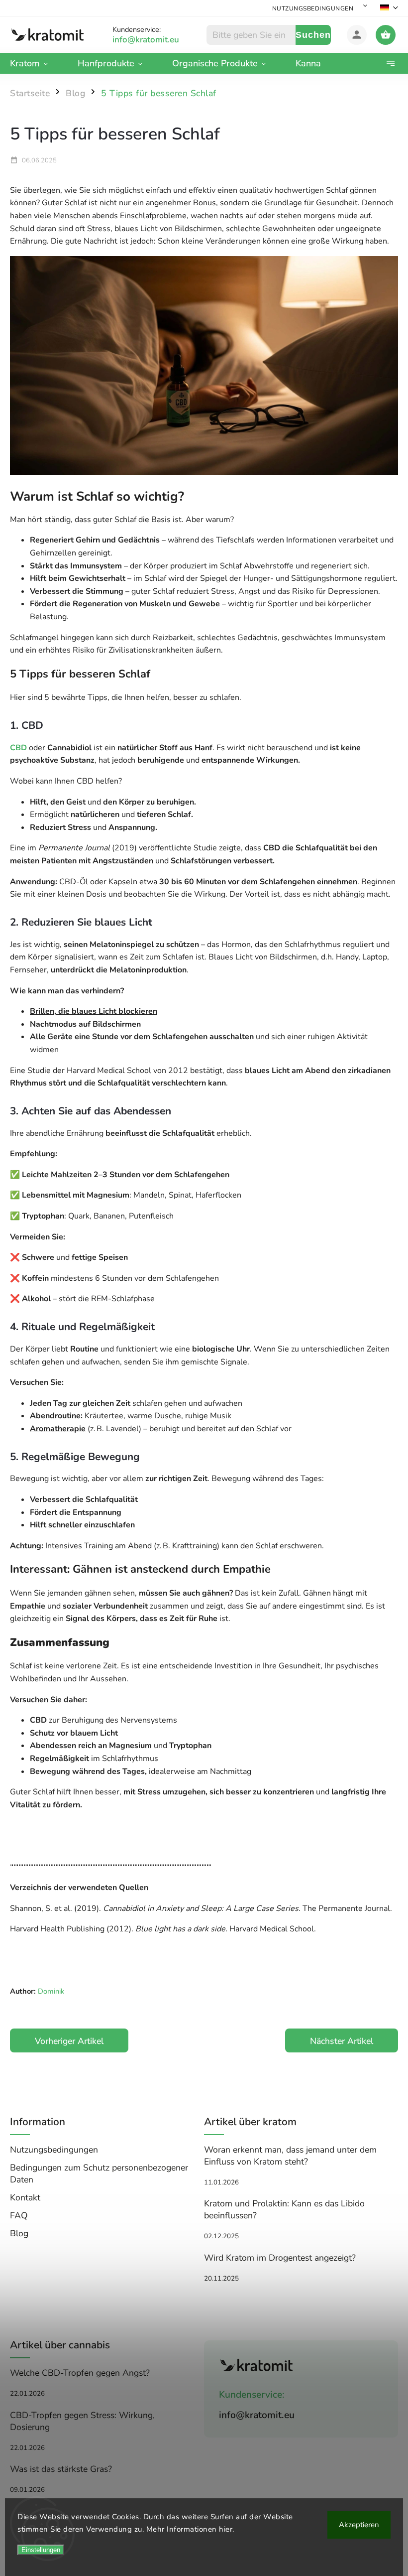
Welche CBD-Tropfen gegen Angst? (80, 2373)
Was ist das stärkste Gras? (61, 2469)
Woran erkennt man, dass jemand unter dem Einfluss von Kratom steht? (290, 2156)
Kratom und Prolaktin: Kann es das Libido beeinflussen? (284, 2209)
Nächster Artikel (342, 2041)
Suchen (313, 35)
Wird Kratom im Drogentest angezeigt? (280, 2258)
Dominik (50, 1991)
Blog (19, 2233)
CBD (18, 748)
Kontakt (25, 2197)
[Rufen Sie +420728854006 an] (157, 40)
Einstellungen (41, 2550)
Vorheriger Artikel (69, 2041)
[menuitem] (36, 63)
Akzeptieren (359, 2525)
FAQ (19, 2215)
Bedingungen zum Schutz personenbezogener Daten (99, 2173)
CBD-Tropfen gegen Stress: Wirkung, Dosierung (82, 2421)
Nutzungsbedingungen (313, 8)
